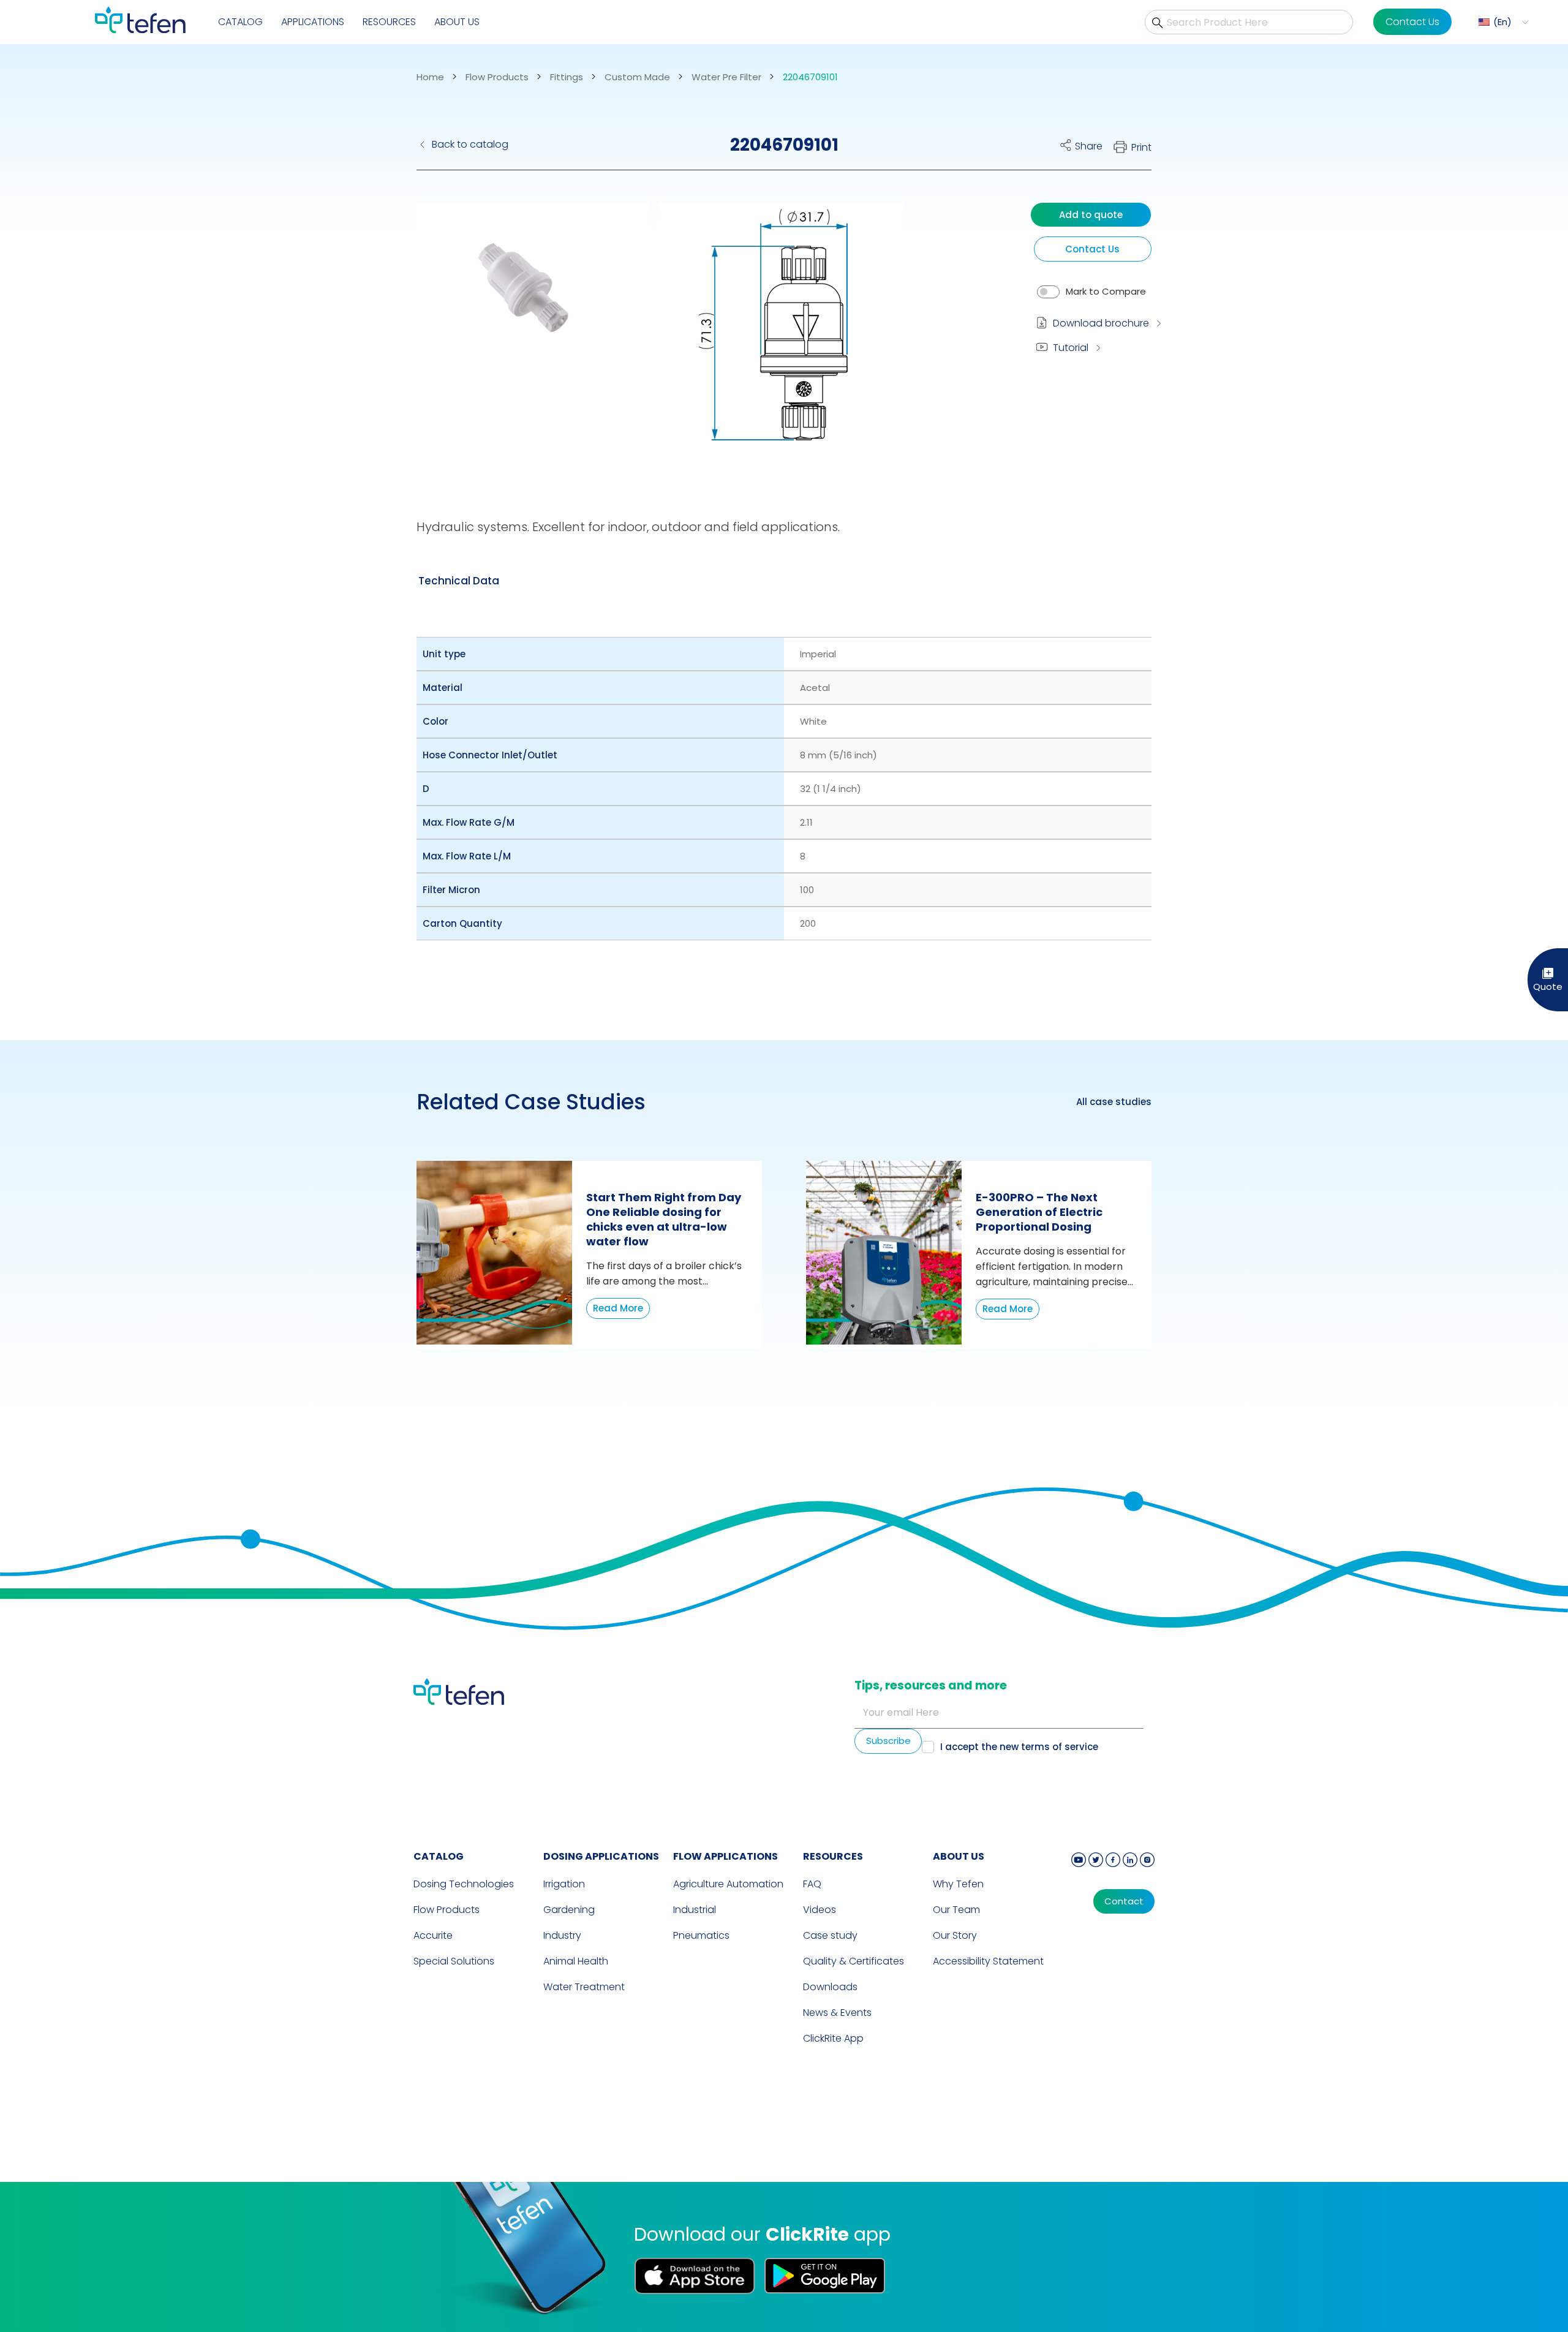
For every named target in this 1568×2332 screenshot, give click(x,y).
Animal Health (576, 1961)
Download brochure (1101, 323)
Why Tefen (958, 1884)
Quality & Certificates (854, 1961)
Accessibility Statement (988, 1961)
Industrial (695, 1910)
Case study (830, 1935)
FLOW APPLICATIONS (726, 1856)
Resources (389, 22)
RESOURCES (833, 1856)
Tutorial (1071, 348)
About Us (457, 22)
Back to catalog (470, 144)
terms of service (1060, 1747)
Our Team (956, 1910)
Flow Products (497, 77)
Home (430, 77)
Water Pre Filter (726, 77)
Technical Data (459, 581)
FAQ (812, 1884)
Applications (313, 22)
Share (1089, 146)
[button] (1502, 22)
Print (1141, 147)
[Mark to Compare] (1048, 292)
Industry (562, 1935)
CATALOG (439, 1856)
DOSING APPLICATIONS (601, 1856)
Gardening (569, 1910)
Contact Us (1412, 22)
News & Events (837, 2013)
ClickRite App (833, 2038)
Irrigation (564, 1884)
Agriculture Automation (728, 1884)
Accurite (433, 1935)
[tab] (459, 581)
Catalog (240, 22)
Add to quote (1091, 215)
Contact (1124, 1901)
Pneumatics (701, 1935)
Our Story (955, 1935)
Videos (820, 1910)
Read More (618, 1308)
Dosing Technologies (464, 1884)
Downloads (830, 1987)
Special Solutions (454, 1961)
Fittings (567, 77)
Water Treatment (584, 1987)
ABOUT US (959, 1856)
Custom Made (637, 77)
